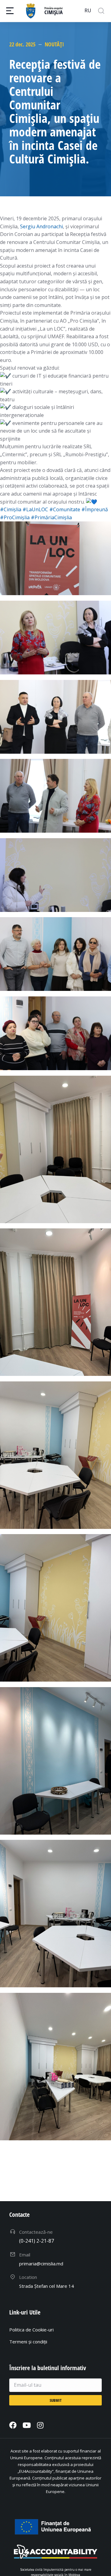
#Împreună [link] (95, 509)
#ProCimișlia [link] (15, 517)
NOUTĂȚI (54, 44)
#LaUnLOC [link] (35, 509)
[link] (41, 226)
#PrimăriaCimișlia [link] (51, 517)
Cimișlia (53, 12)
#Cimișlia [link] (11, 509)
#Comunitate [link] (65, 509)
